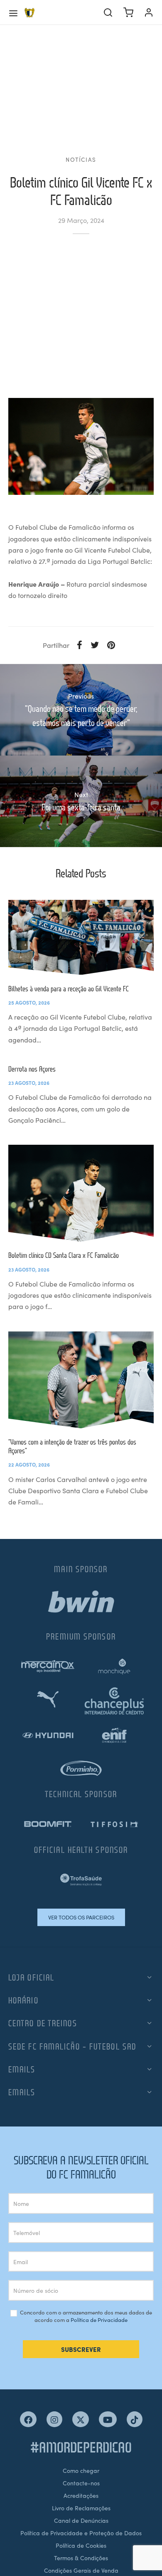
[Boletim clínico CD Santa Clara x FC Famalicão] (81, 1193)
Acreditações (81, 2495)
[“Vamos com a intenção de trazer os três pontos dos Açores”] (81, 1380)
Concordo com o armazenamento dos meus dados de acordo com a (85, 2316)
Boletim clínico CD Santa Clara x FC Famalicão (64, 1255)
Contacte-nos (81, 2483)
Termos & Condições (81, 2558)
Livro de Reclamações (81, 2508)
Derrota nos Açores (32, 1069)
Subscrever (81, 2349)
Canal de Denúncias (81, 2520)
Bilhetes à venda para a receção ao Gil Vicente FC (69, 989)
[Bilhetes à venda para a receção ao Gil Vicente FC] (81, 937)
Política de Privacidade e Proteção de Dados (81, 2533)
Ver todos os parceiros (81, 1917)
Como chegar (81, 2470)
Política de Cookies (81, 2545)
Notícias (81, 159)
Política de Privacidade (99, 2320)
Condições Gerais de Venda (81, 2570)
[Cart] (128, 12)
